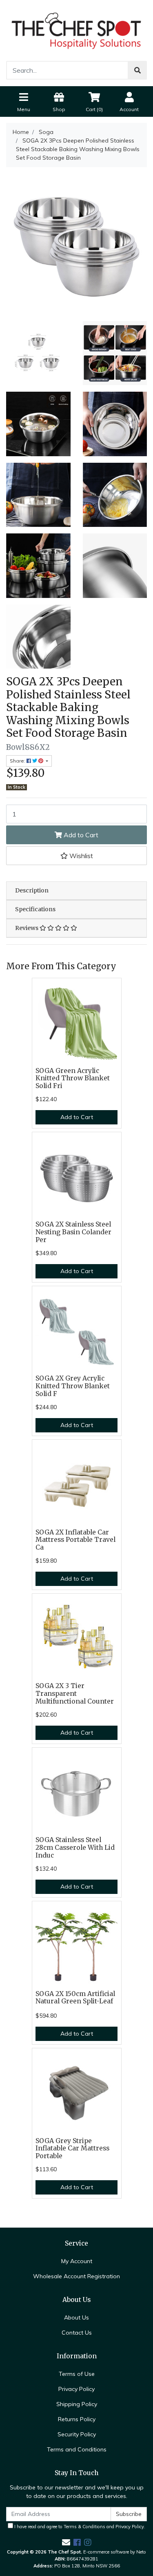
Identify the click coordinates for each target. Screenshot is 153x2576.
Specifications (35, 909)
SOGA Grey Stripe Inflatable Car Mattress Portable (72, 2149)
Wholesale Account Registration (76, 2276)
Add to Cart (80, 835)
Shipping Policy (77, 2404)
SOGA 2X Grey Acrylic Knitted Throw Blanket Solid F (73, 1386)
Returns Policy (77, 2419)
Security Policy (77, 2434)
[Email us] (66, 2542)
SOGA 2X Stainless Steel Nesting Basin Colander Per (73, 1232)
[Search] (137, 70)
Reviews (27, 928)
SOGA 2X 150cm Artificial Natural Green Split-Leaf (75, 1998)
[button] (76, 856)
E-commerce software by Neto (115, 2552)
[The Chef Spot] (76, 30)
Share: (18, 761)
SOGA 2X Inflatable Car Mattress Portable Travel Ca (75, 1540)
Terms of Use (77, 2374)
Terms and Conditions (77, 2449)
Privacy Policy (76, 2389)
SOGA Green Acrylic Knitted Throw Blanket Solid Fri (73, 1078)
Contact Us (77, 2333)
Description (32, 890)
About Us (76, 2317)
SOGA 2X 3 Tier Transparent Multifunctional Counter (75, 1694)
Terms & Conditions (84, 2527)
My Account (77, 2261)
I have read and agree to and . (79, 2527)
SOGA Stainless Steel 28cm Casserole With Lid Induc (75, 1848)
